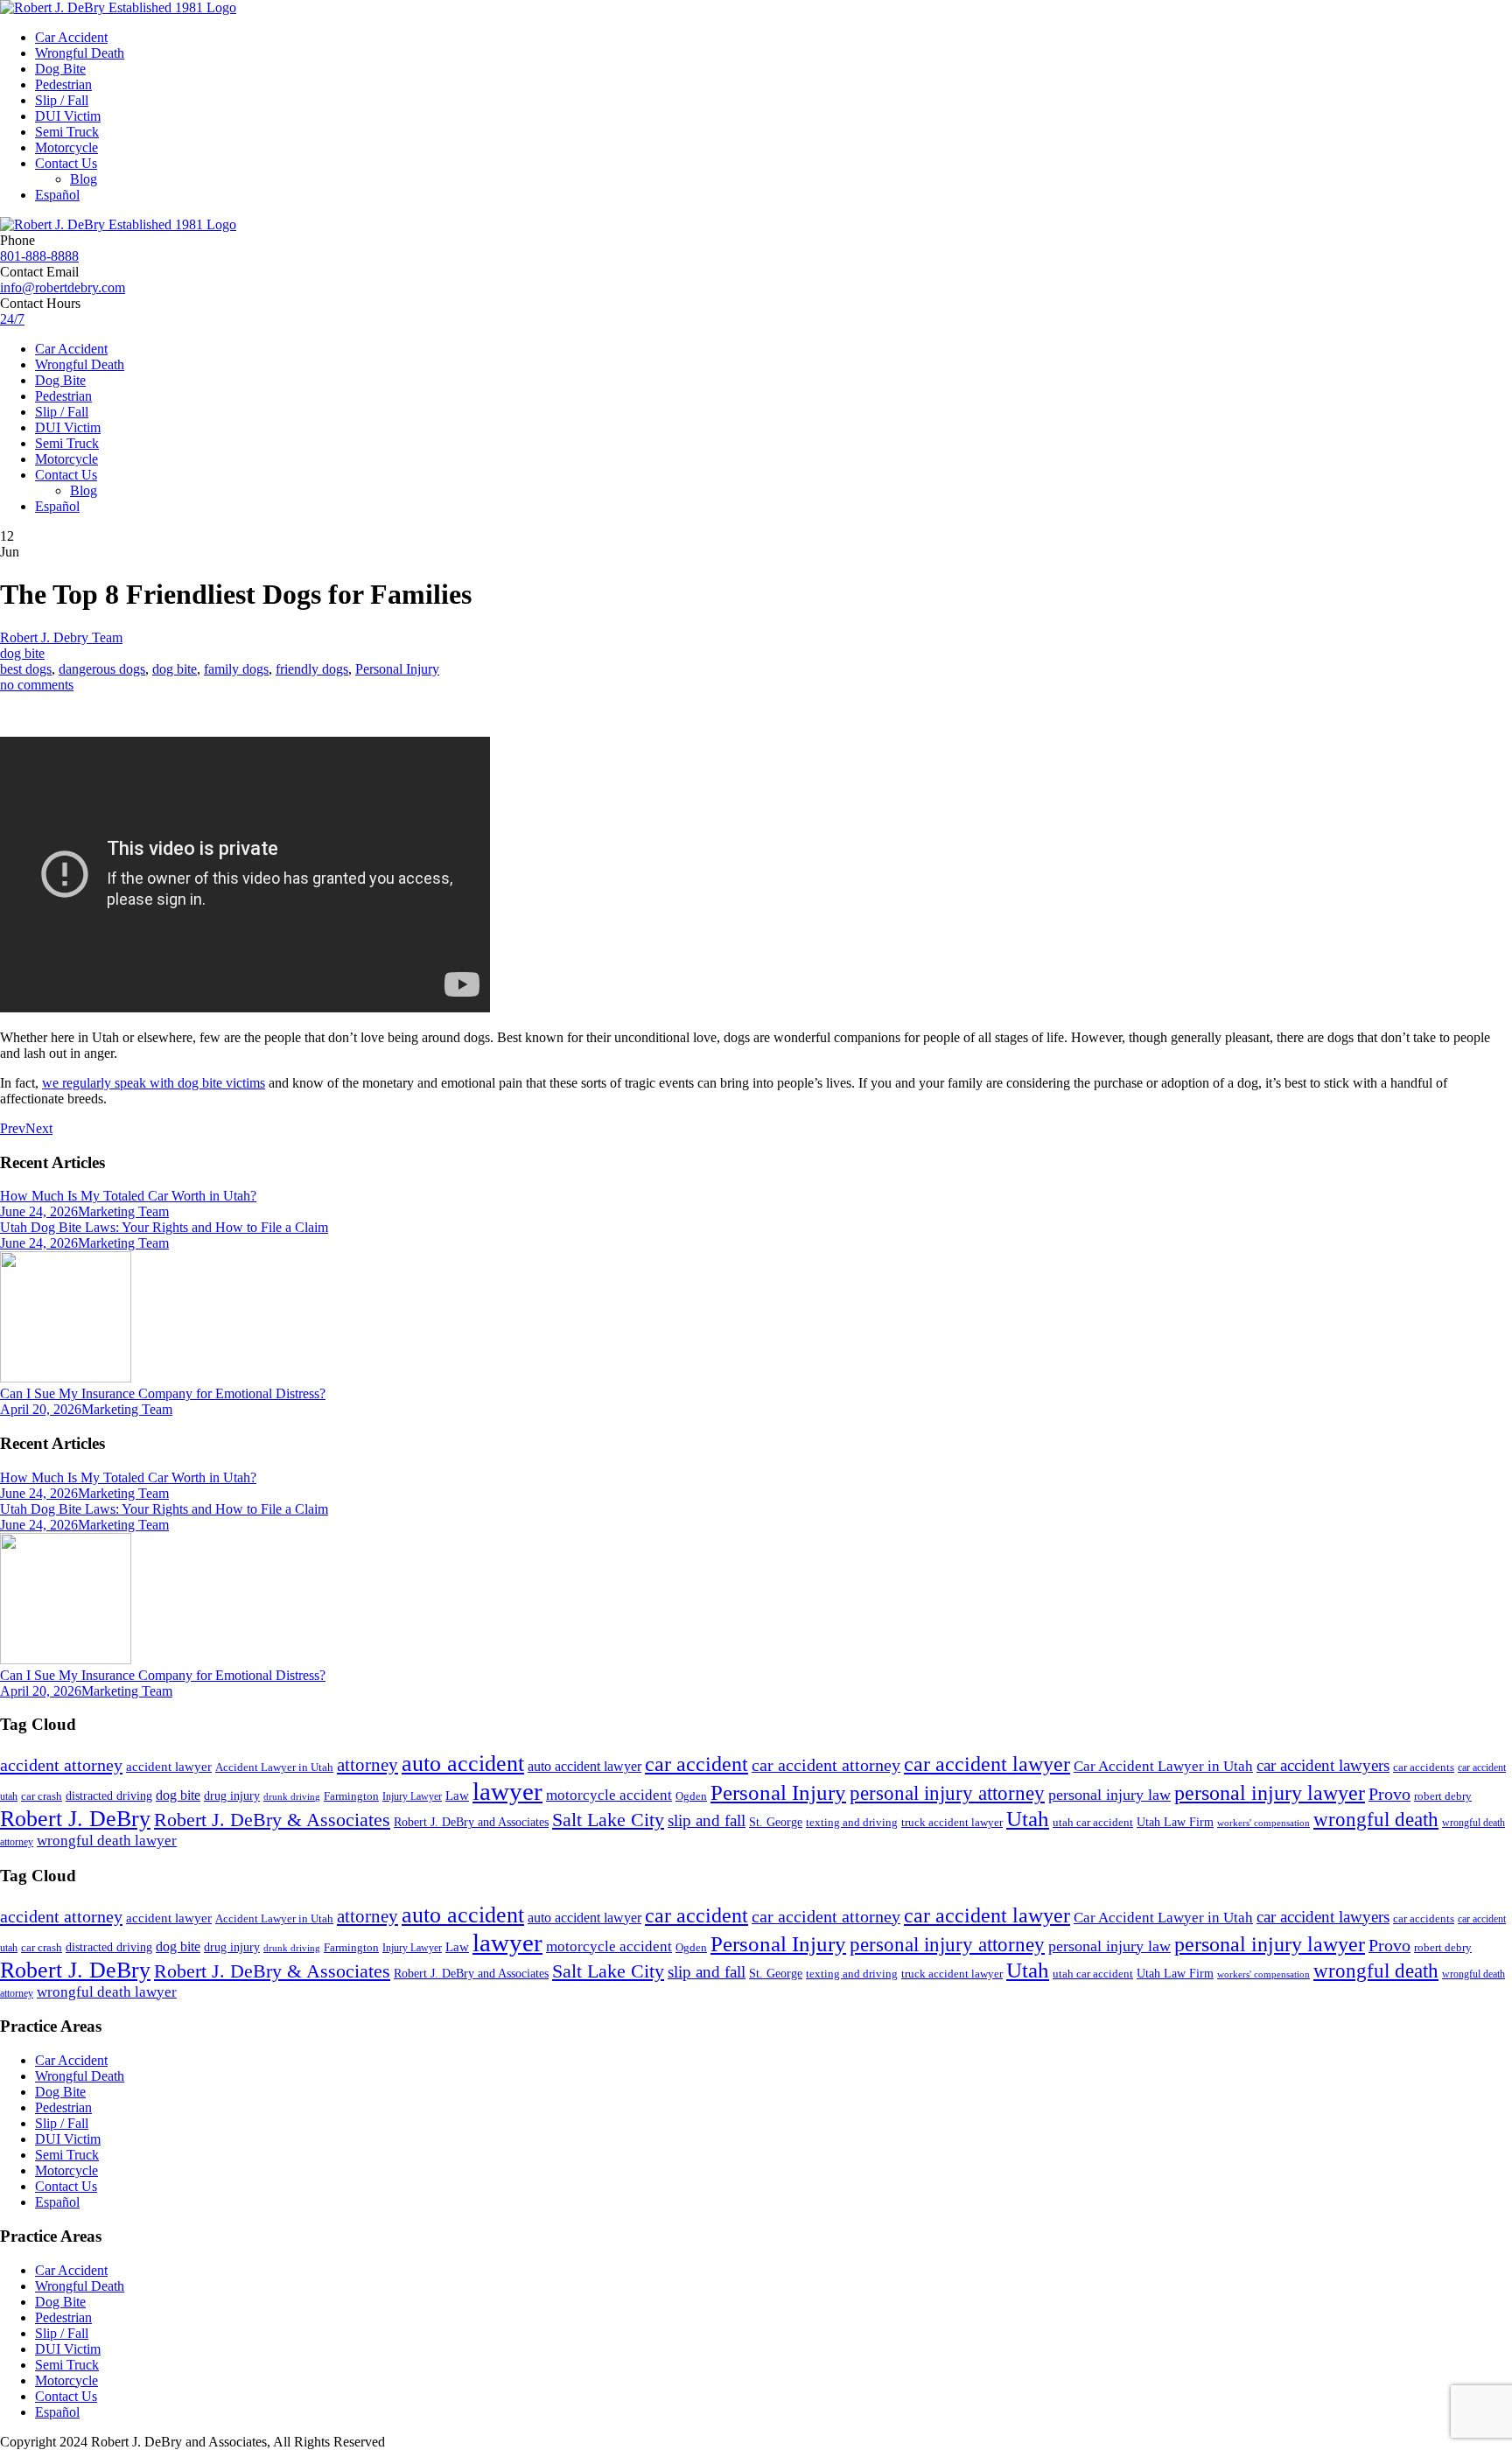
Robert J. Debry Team (61, 637)
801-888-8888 (39, 256)
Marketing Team (123, 1211)
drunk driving (292, 1797)
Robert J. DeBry (75, 1819)
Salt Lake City (608, 1820)
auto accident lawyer (584, 1766)
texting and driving (852, 1822)
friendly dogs (312, 669)
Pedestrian (63, 84)
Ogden (691, 1796)
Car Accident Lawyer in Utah (1163, 1766)
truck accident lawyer (952, 1822)
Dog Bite (60, 69)
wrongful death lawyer (107, 1841)
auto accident (463, 1764)
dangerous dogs (102, 669)
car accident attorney (826, 1765)
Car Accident (71, 37)
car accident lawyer (987, 1764)
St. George (776, 1822)
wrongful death (1376, 1820)
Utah (1028, 1819)
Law (457, 1795)
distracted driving (109, 1796)
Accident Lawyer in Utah (274, 1767)
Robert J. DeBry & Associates (272, 1820)
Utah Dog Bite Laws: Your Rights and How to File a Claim (164, 1227)
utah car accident (1093, 1822)
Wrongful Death (80, 53)
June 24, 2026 (39, 1211)
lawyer (507, 1791)
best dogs (26, 669)
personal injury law (1109, 1795)
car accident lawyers (1323, 1765)
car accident (696, 1764)
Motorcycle (66, 147)
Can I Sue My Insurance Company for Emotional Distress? (163, 1393)
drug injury (232, 1795)
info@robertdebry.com (63, 287)
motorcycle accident (609, 1795)
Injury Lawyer (412, 1796)
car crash (42, 1796)
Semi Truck (67, 132)
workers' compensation (1263, 1823)
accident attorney (61, 1765)
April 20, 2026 (41, 1409)
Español (57, 195)
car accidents (1424, 1767)
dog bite (22, 653)
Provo (1389, 1794)
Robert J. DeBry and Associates (471, 1822)
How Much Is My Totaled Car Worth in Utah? (128, 1196)
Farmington (351, 1796)
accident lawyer (169, 1767)
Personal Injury (397, 669)
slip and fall (707, 1820)
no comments (37, 685)
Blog (84, 179)
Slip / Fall (62, 100)
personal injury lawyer (1270, 1793)
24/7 (12, 319)
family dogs (236, 669)
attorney (367, 1765)
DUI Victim (68, 116)
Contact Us (66, 163)
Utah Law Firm (1175, 1822)
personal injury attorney (947, 1793)
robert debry (1443, 1796)
